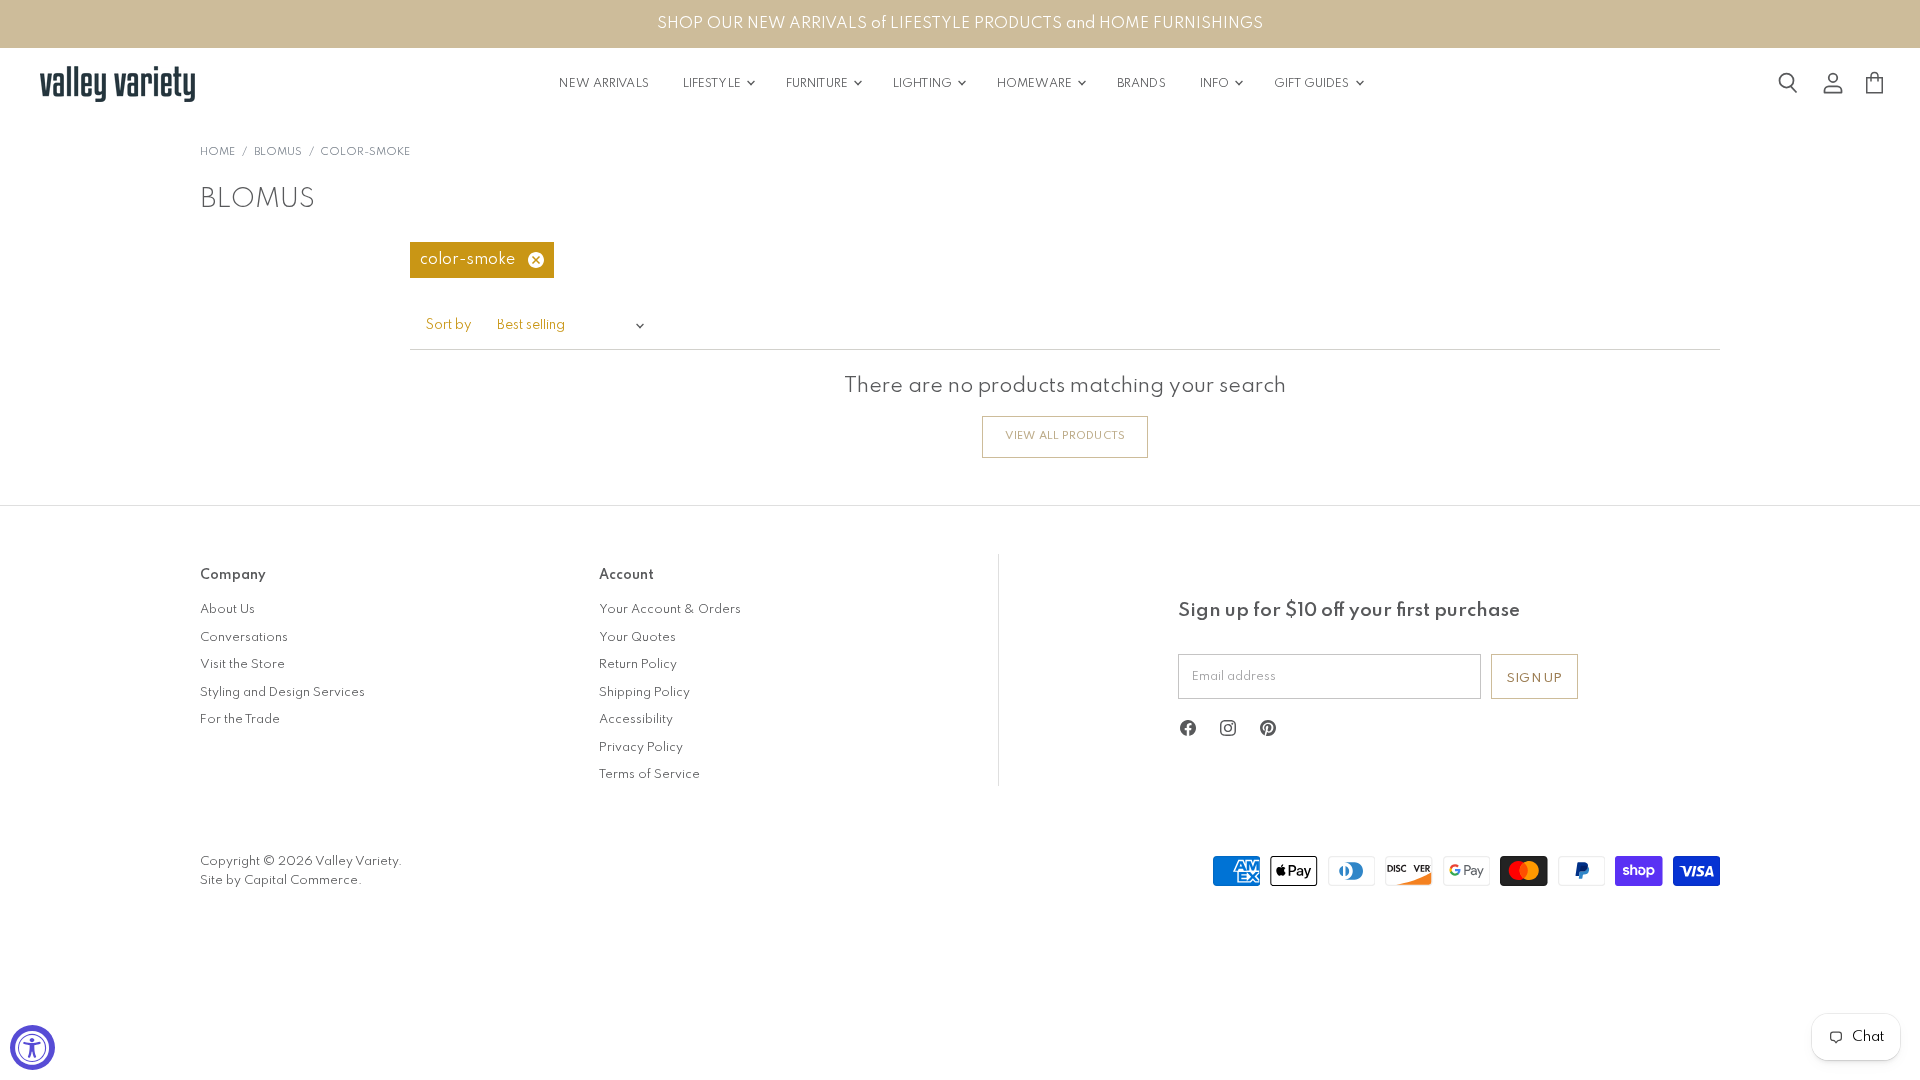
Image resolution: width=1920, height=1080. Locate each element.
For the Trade (240, 719)
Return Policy (638, 664)
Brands (1141, 84)
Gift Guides (1313, 84)
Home (217, 152)
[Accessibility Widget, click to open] (32, 1047)
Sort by (449, 325)
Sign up (1534, 678)
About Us (227, 609)
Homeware (1036, 84)
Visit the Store (242, 664)
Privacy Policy (641, 747)
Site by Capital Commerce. (281, 880)
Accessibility (636, 719)
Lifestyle (713, 84)
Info (1216, 84)
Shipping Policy (644, 692)
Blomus (278, 152)
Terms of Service (649, 774)
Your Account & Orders (670, 609)
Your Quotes (637, 637)
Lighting (924, 84)
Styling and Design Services (282, 692)
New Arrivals (603, 84)
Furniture (818, 84)
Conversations (244, 637)
